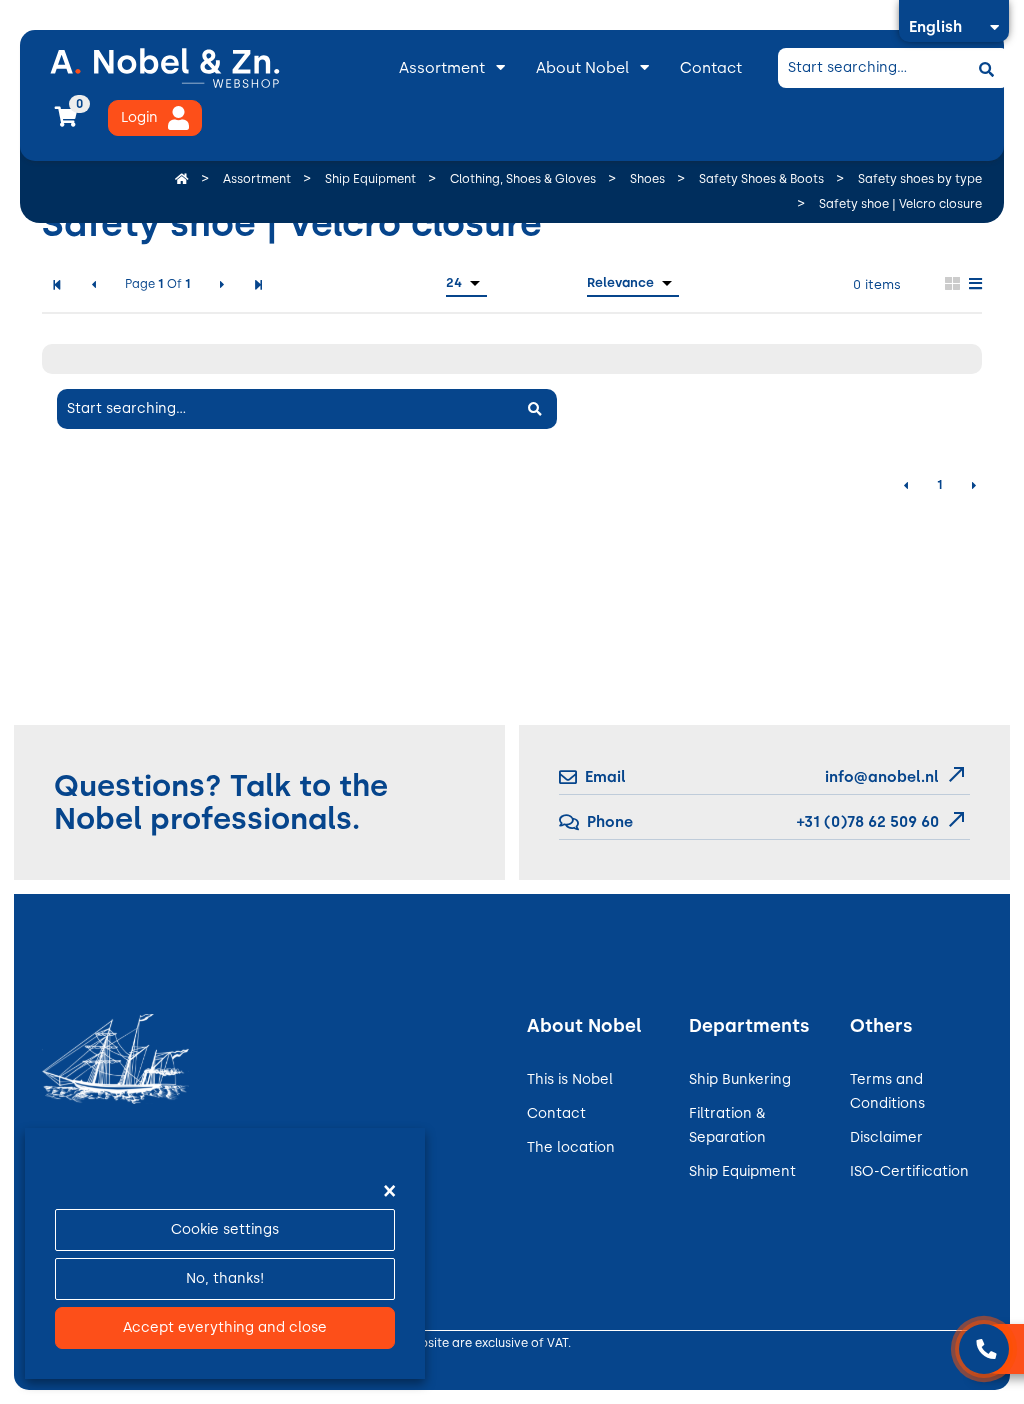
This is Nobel (570, 1079)
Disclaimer (886, 1137)
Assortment (442, 68)
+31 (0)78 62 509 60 (866, 822)
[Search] (986, 68)
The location (571, 1147)
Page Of (158, 284)
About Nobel (582, 68)
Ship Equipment (742, 1171)
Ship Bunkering (740, 1079)
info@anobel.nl (882, 777)
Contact (711, 68)
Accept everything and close (225, 1327)
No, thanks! (225, 1278)
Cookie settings (225, 1229)
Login (139, 117)
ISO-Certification (909, 1171)
